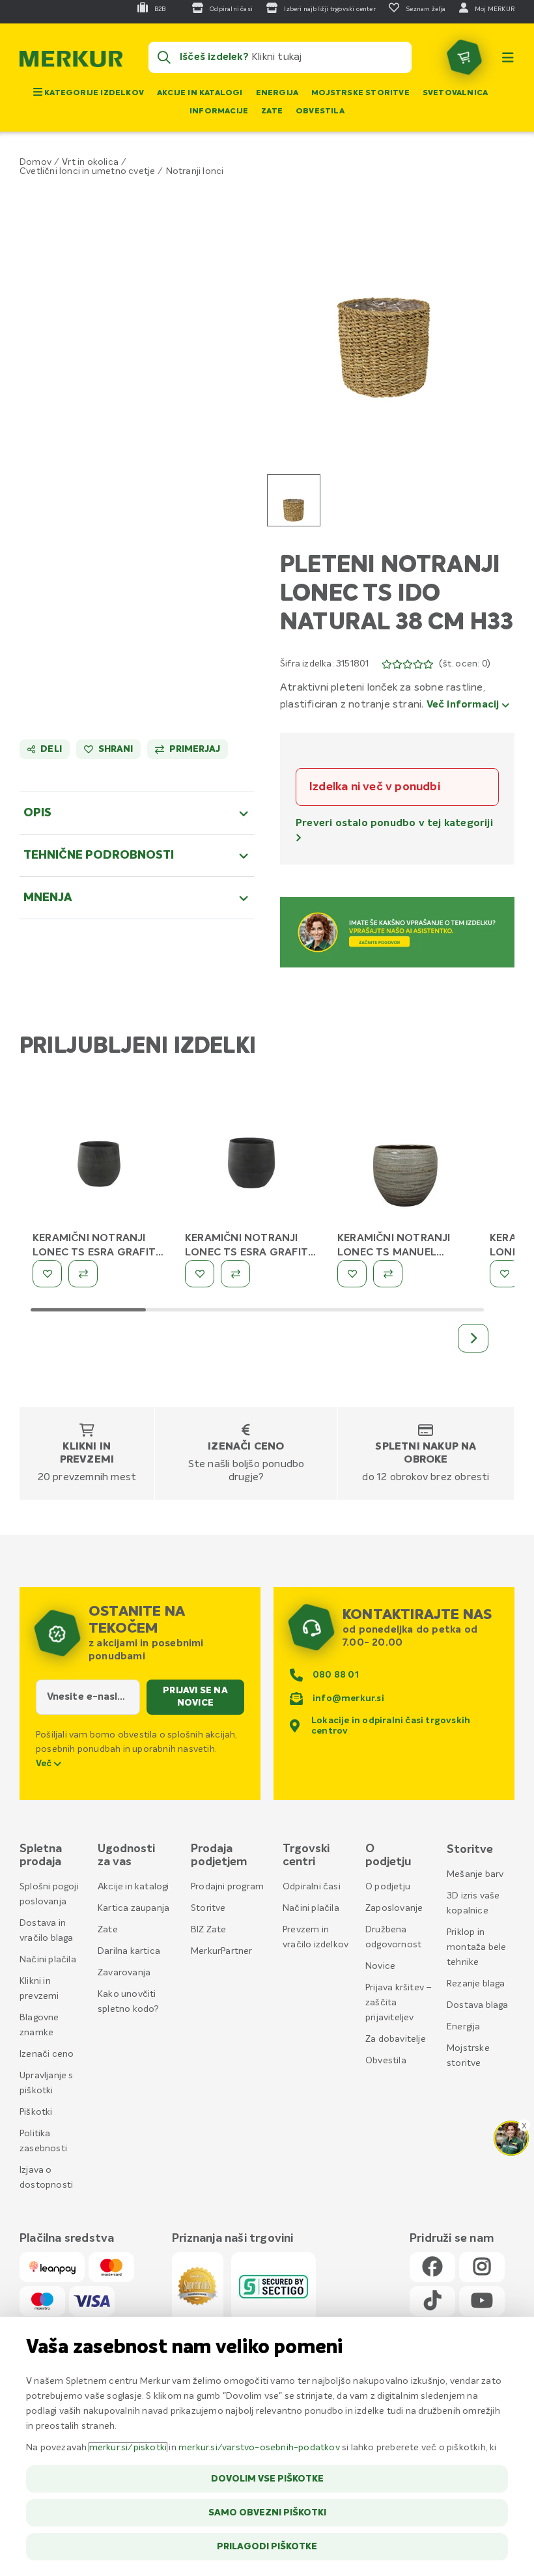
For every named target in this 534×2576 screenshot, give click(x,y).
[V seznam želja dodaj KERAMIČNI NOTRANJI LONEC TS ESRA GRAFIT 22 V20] (47, 1274)
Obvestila (320, 111)
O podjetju (388, 1887)
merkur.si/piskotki (128, 2448)
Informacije (219, 111)
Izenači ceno (246, 1447)
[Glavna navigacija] (508, 57)
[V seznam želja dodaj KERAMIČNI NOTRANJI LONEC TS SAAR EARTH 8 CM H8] (504, 1274)
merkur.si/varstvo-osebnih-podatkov (259, 2448)
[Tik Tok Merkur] (432, 2301)
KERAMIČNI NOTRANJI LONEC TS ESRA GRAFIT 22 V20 (94, 1253)
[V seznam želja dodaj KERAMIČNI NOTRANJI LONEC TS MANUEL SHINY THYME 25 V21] (352, 1274)
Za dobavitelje (396, 2039)
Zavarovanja (124, 1973)
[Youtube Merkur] (482, 2301)
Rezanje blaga (476, 1984)
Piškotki (36, 2112)
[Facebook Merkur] (432, 2268)
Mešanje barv (475, 1874)
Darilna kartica (129, 1951)
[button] (384, 304)
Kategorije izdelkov (93, 93)
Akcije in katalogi (200, 93)
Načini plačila (48, 1960)
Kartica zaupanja (133, 1908)
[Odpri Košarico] (464, 57)
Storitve (208, 1908)
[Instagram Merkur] (482, 2268)
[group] (294, 500)
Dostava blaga (478, 2005)
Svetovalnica (455, 93)
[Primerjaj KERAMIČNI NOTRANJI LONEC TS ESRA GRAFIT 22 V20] (83, 1274)
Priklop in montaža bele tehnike (476, 1947)
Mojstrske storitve (360, 93)
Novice (380, 1966)
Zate (272, 111)
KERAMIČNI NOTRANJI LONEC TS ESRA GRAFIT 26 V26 (246, 1253)
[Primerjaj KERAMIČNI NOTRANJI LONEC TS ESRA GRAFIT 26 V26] (235, 1274)
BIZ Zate (209, 1930)
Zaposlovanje (394, 1908)
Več (45, 1764)
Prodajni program (227, 1887)
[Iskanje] (164, 57)
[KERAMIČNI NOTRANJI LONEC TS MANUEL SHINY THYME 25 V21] (404, 1162)
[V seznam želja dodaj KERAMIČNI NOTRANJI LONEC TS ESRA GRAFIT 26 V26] (200, 1274)
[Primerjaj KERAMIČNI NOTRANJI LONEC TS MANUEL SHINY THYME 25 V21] (388, 1274)
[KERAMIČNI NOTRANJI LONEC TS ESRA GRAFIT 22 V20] (99, 1162)
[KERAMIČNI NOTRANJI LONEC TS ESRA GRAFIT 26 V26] (251, 1162)
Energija (277, 93)
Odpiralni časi (312, 1887)
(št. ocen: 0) (465, 664)
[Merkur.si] (71, 62)
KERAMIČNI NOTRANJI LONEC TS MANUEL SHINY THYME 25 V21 (394, 1253)
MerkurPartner (222, 1951)
